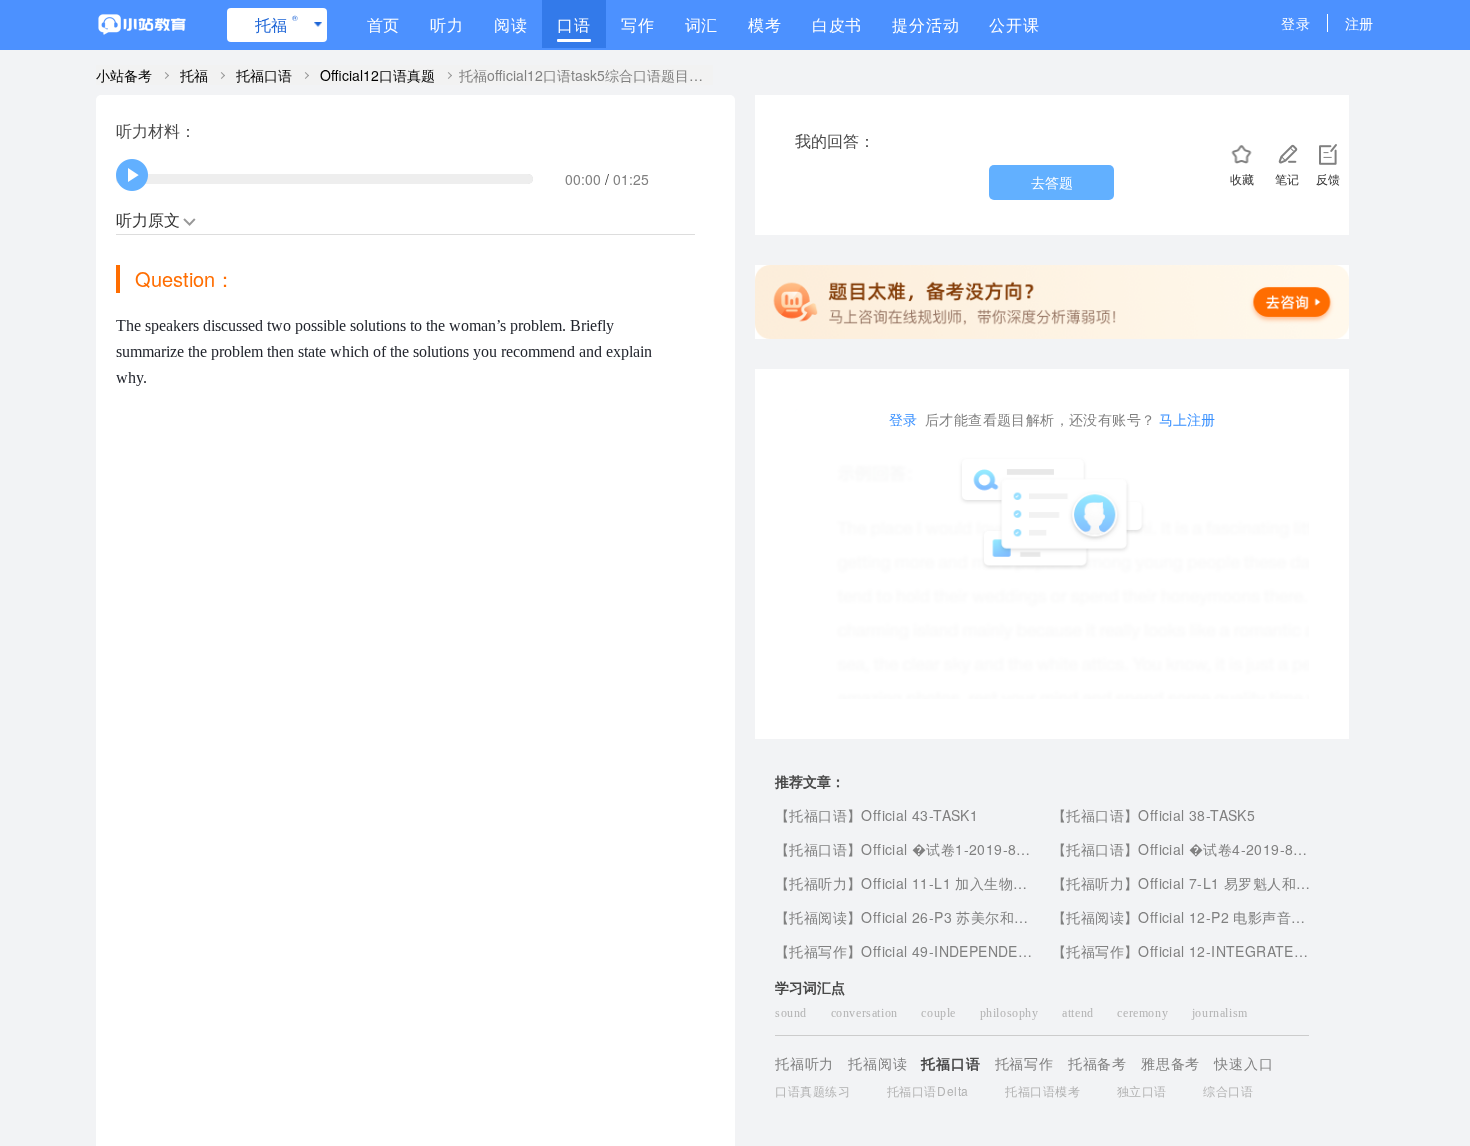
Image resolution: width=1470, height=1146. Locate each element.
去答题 (1052, 182)
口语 (574, 24)
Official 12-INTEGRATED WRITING (1255, 951)
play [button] (132, 175)
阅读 (511, 24)
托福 (276, 24)
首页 (384, 24)
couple (940, 1013)
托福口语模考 (1043, 1090)
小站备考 (124, 75)
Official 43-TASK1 (919, 815)
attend (1079, 1013)
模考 (765, 24)
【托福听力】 (818, 883)
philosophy (1011, 1013)
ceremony (1144, 1013)
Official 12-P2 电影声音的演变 (1236, 917)
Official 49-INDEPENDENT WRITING (983, 951)
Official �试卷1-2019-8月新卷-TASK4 (985, 849)
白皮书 (837, 24)
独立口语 (1142, 1090)
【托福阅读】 (818, 917)
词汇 (702, 24)
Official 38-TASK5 (1196, 815)
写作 (638, 24)
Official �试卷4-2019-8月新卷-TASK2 (1262, 849)
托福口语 (264, 75)
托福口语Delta (928, 1090)
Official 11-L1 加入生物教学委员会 (973, 883)
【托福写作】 (818, 951)
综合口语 (1228, 1090)
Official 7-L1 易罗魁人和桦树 (1231, 883)
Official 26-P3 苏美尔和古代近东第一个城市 (1002, 917)
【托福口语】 (818, 815)
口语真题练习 (813, 1090)
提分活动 (925, 24)
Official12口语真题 (377, 75)
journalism (1220, 1013)
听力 (447, 24)
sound (793, 1013)
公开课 (1014, 24)
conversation (866, 1013)
